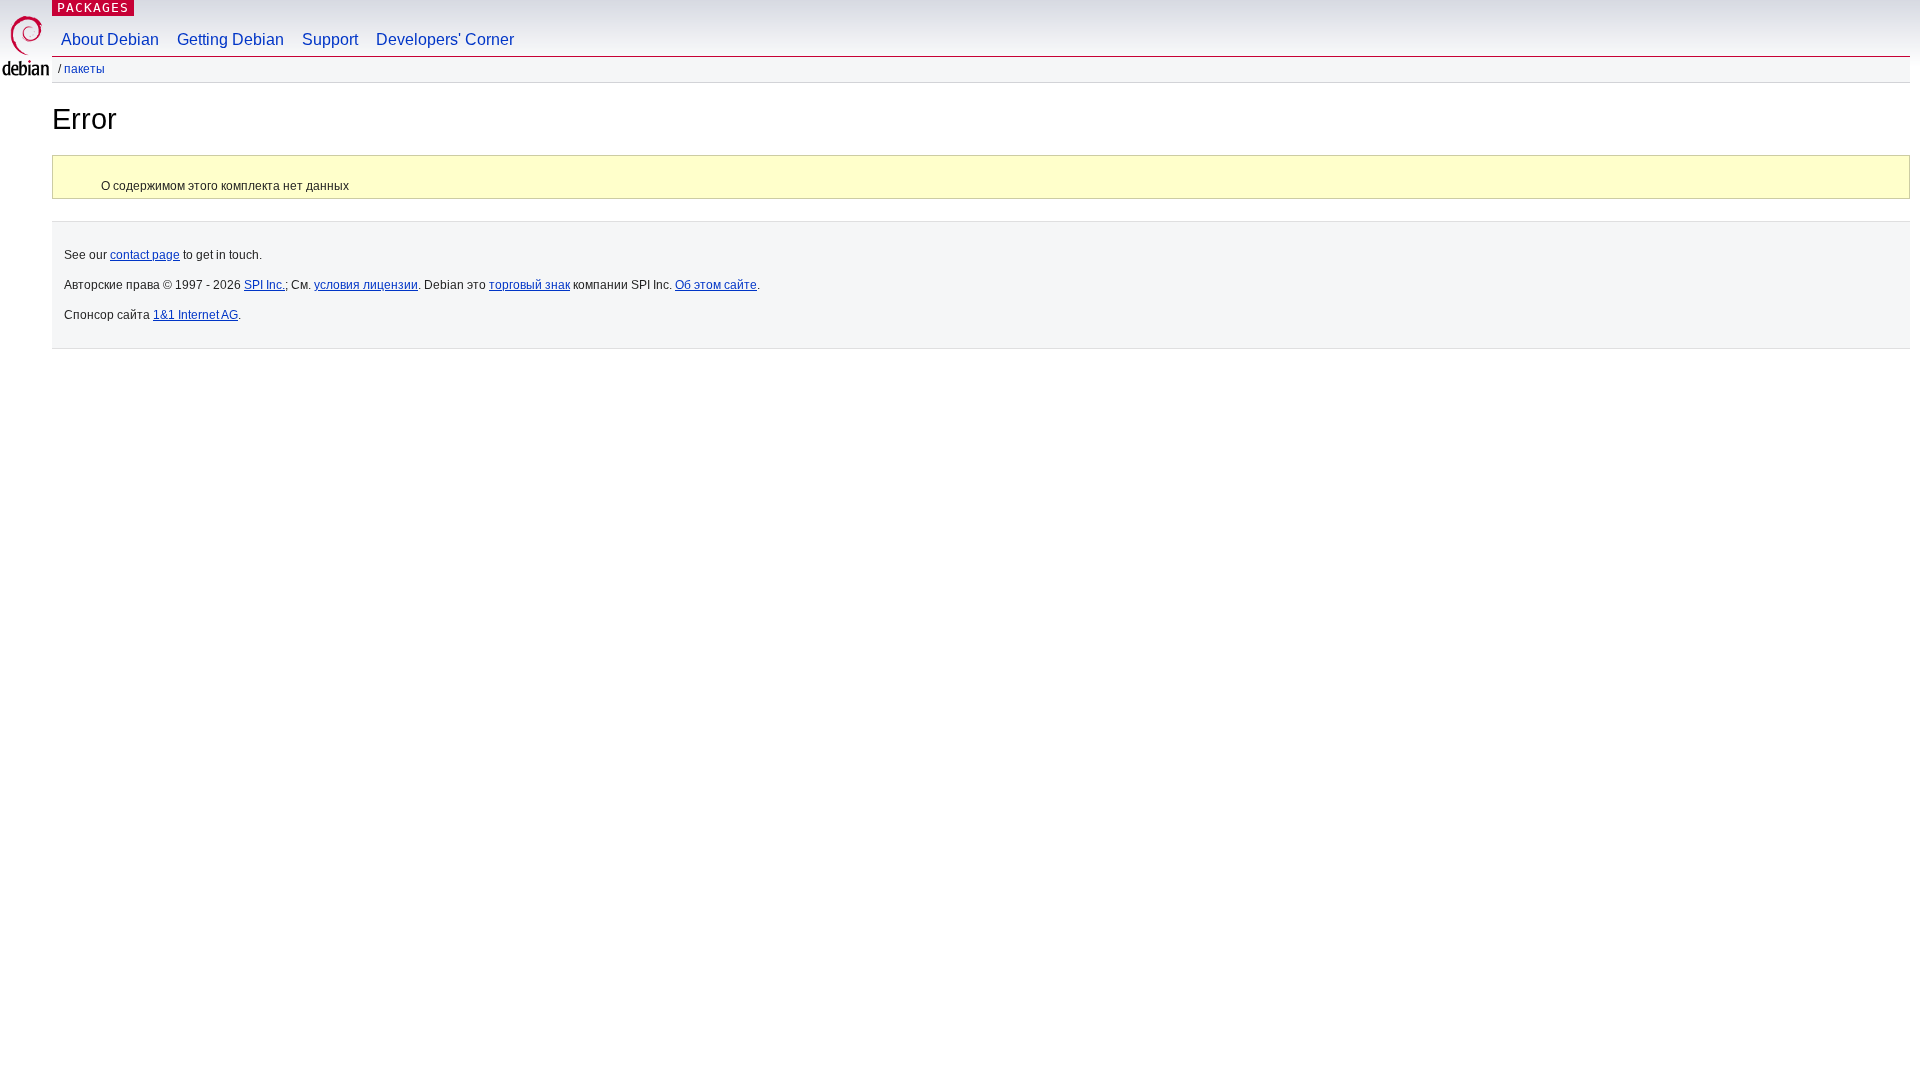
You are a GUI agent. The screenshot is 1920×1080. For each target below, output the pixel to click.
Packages (93, 7)
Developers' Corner (445, 39)
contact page (145, 255)
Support (330, 39)
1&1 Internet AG (195, 315)
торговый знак (529, 285)
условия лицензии (366, 285)
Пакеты (84, 69)
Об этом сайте (716, 285)
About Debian (110, 39)
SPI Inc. (264, 285)
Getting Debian (230, 39)
